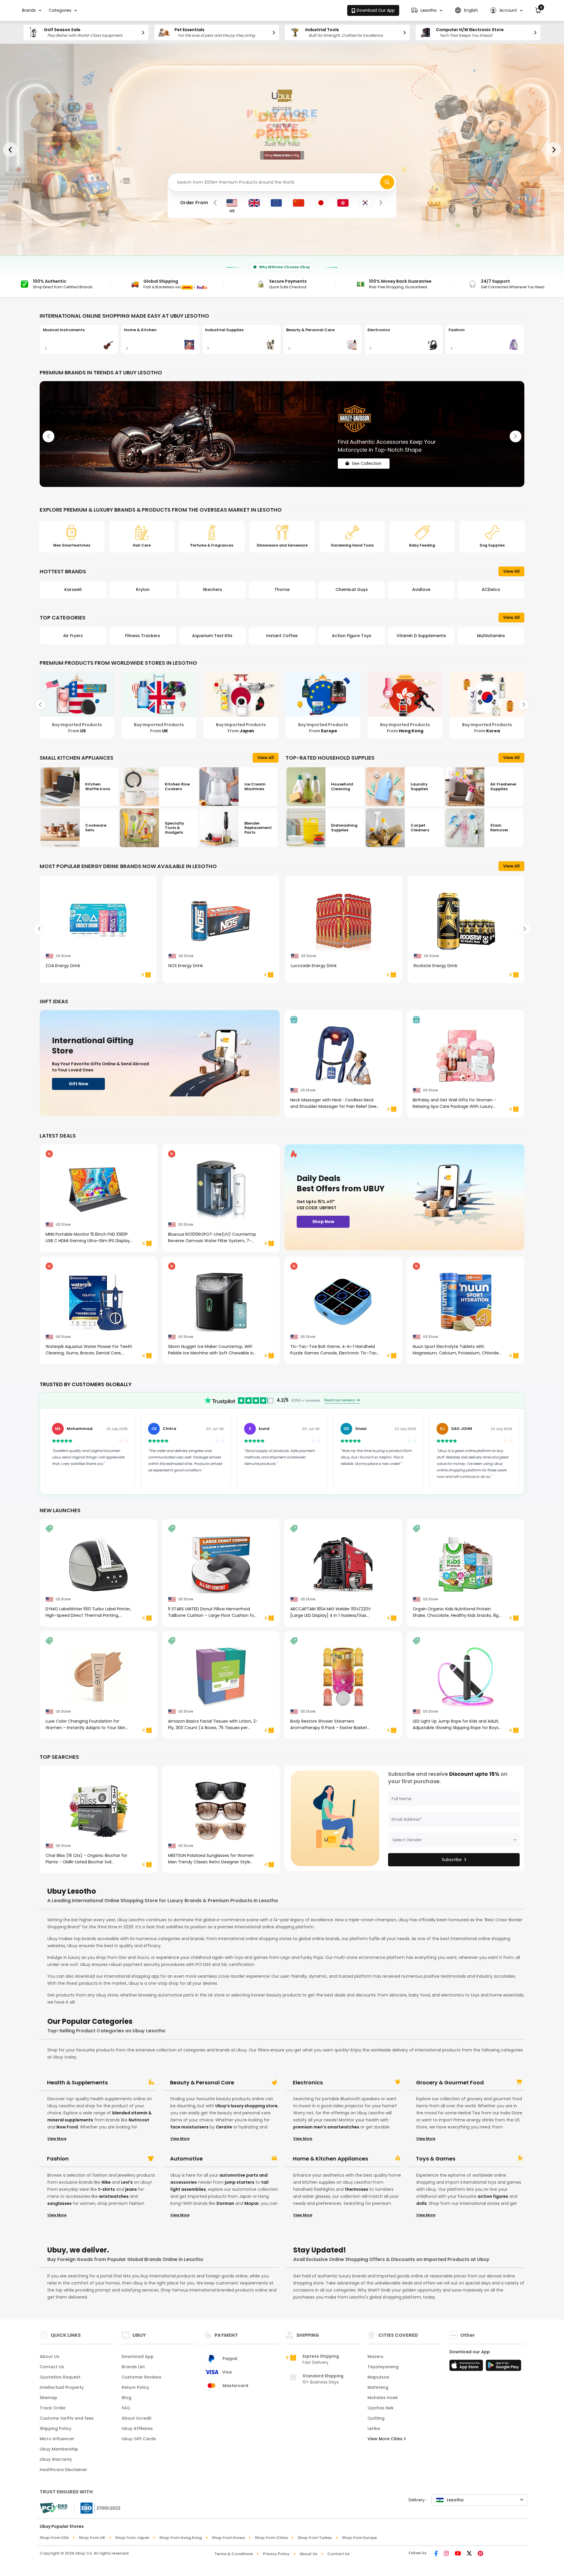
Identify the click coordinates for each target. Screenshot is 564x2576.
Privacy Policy (276, 2554)
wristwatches (114, 2196)
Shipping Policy (56, 2428)
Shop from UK (92, 2538)
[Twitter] (469, 2554)
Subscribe (452, 1860)
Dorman (225, 2203)
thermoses (357, 2189)
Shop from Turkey (315, 2538)
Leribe (374, 2428)
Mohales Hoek (383, 2398)
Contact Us (52, 2367)
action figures (493, 2196)
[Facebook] (436, 2554)
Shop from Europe (359, 2538)
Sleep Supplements (491, 636)
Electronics (308, 2083)
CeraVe (224, 2127)
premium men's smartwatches (326, 2127)
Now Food (67, 2127)
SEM (421, 589)
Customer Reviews (141, 2377)
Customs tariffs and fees (67, 2418)
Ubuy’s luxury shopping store (246, 2106)
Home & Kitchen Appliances (330, 2159)
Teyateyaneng (383, 2367)
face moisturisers (189, 2127)
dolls (422, 2203)
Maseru (375, 2356)
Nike (106, 2182)
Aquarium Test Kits (73, 636)
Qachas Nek (381, 2408)
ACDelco (352, 589)
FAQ (126, 2408)
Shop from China (271, 2538)
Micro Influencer (57, 2439)
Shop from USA (54, 2538)
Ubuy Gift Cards (139, 2439)
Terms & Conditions (234, 2554)
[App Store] (467, 2367)
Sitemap (48, 2398)
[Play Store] (503, 2367)
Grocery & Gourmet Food (450, 2083)
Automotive (186, 2159)
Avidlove (282, 589)
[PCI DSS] (53, 2508)
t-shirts (106, 2189)
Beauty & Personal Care (202, 2083)
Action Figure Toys (212, 636)
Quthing (376, 2418)
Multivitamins (352, 636)
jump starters (240, 2182)
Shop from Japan (132, 2538)
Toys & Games (436, 2159)
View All (511, 571)
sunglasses (59, 2203)
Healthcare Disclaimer (63, 2470)
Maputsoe (378, 2377)
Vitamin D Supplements (282, 636)
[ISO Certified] (98, 2508)
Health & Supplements (77, 2083)
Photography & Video (421, 636)
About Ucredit (137, 2418)
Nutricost (139, 2120)
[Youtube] (458, 2554)
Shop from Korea (228, 2538)
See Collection (367, 458)
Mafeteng (378, 2387)
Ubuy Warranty (56, 2459)
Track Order (53, 2408)
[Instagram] (446, 2554)
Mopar (252, 2203)
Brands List (133, 2367)
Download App (138, 2356)
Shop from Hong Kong (181, 2538)
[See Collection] (282, 434)
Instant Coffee (143, 636)
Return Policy (135, 2387)
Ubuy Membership (59, 2449)
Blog (126, 2398)
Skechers (73, 589)
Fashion (58, 2159)
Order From (194, 203)
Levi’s (127, 2182)
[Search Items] (387, 182)
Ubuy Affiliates (137, 2428)
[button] (427, 10)
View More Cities (386, 2439)
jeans (131, 2189)
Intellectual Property (62, 2387)
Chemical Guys (212, 589)
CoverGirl (491, 589)
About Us (49, 2356)
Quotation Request (60, 2377)
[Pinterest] (480, 2554)
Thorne (143, 589)
